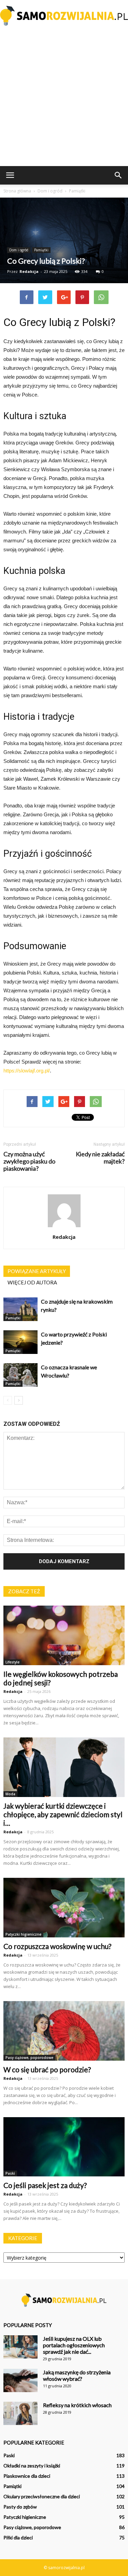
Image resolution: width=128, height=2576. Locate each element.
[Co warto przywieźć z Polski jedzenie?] (20, 1342)
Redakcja (29, 271)
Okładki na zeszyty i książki (32, 2466)
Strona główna (17, 191)
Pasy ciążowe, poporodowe (29, 2058)
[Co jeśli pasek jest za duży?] (64, 2147)
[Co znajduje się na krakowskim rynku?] (20, 1309)
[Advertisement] (64, 98)
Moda (10, 1794)
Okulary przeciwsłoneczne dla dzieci (42, 2496)
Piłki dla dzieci (18, 2537)
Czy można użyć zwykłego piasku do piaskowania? (29, 1161)
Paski (10, 2173)
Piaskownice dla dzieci (27, 2476)
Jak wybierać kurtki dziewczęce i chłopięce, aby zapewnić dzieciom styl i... (63, 1814)
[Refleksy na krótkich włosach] (20, 2414)
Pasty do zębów (20, 2507)
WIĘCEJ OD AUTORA (32, 1282)
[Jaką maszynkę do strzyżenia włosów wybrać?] (20, 2381)
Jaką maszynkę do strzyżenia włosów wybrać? (77, 2375)
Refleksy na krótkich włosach (77, 2405)
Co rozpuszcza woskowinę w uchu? (57, 1946)
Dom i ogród (19, 250)
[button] (118, 175)
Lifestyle (12, 1662)
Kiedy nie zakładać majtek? (100, 1158)
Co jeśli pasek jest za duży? (45, 2185)
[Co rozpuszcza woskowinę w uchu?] (64, 1908)
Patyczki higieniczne (23, 1934)
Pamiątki (41, 250)
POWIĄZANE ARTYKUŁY (37, 1271)
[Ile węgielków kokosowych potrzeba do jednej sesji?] (64, 1635)
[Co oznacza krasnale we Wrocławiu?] (20, 1375)
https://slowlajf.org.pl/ (27, 1071)
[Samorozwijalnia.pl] (64, 16)
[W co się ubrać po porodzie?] (64, 2031)
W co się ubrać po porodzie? (47, 2069)
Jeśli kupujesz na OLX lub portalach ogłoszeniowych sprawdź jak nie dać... (74, 2345)
